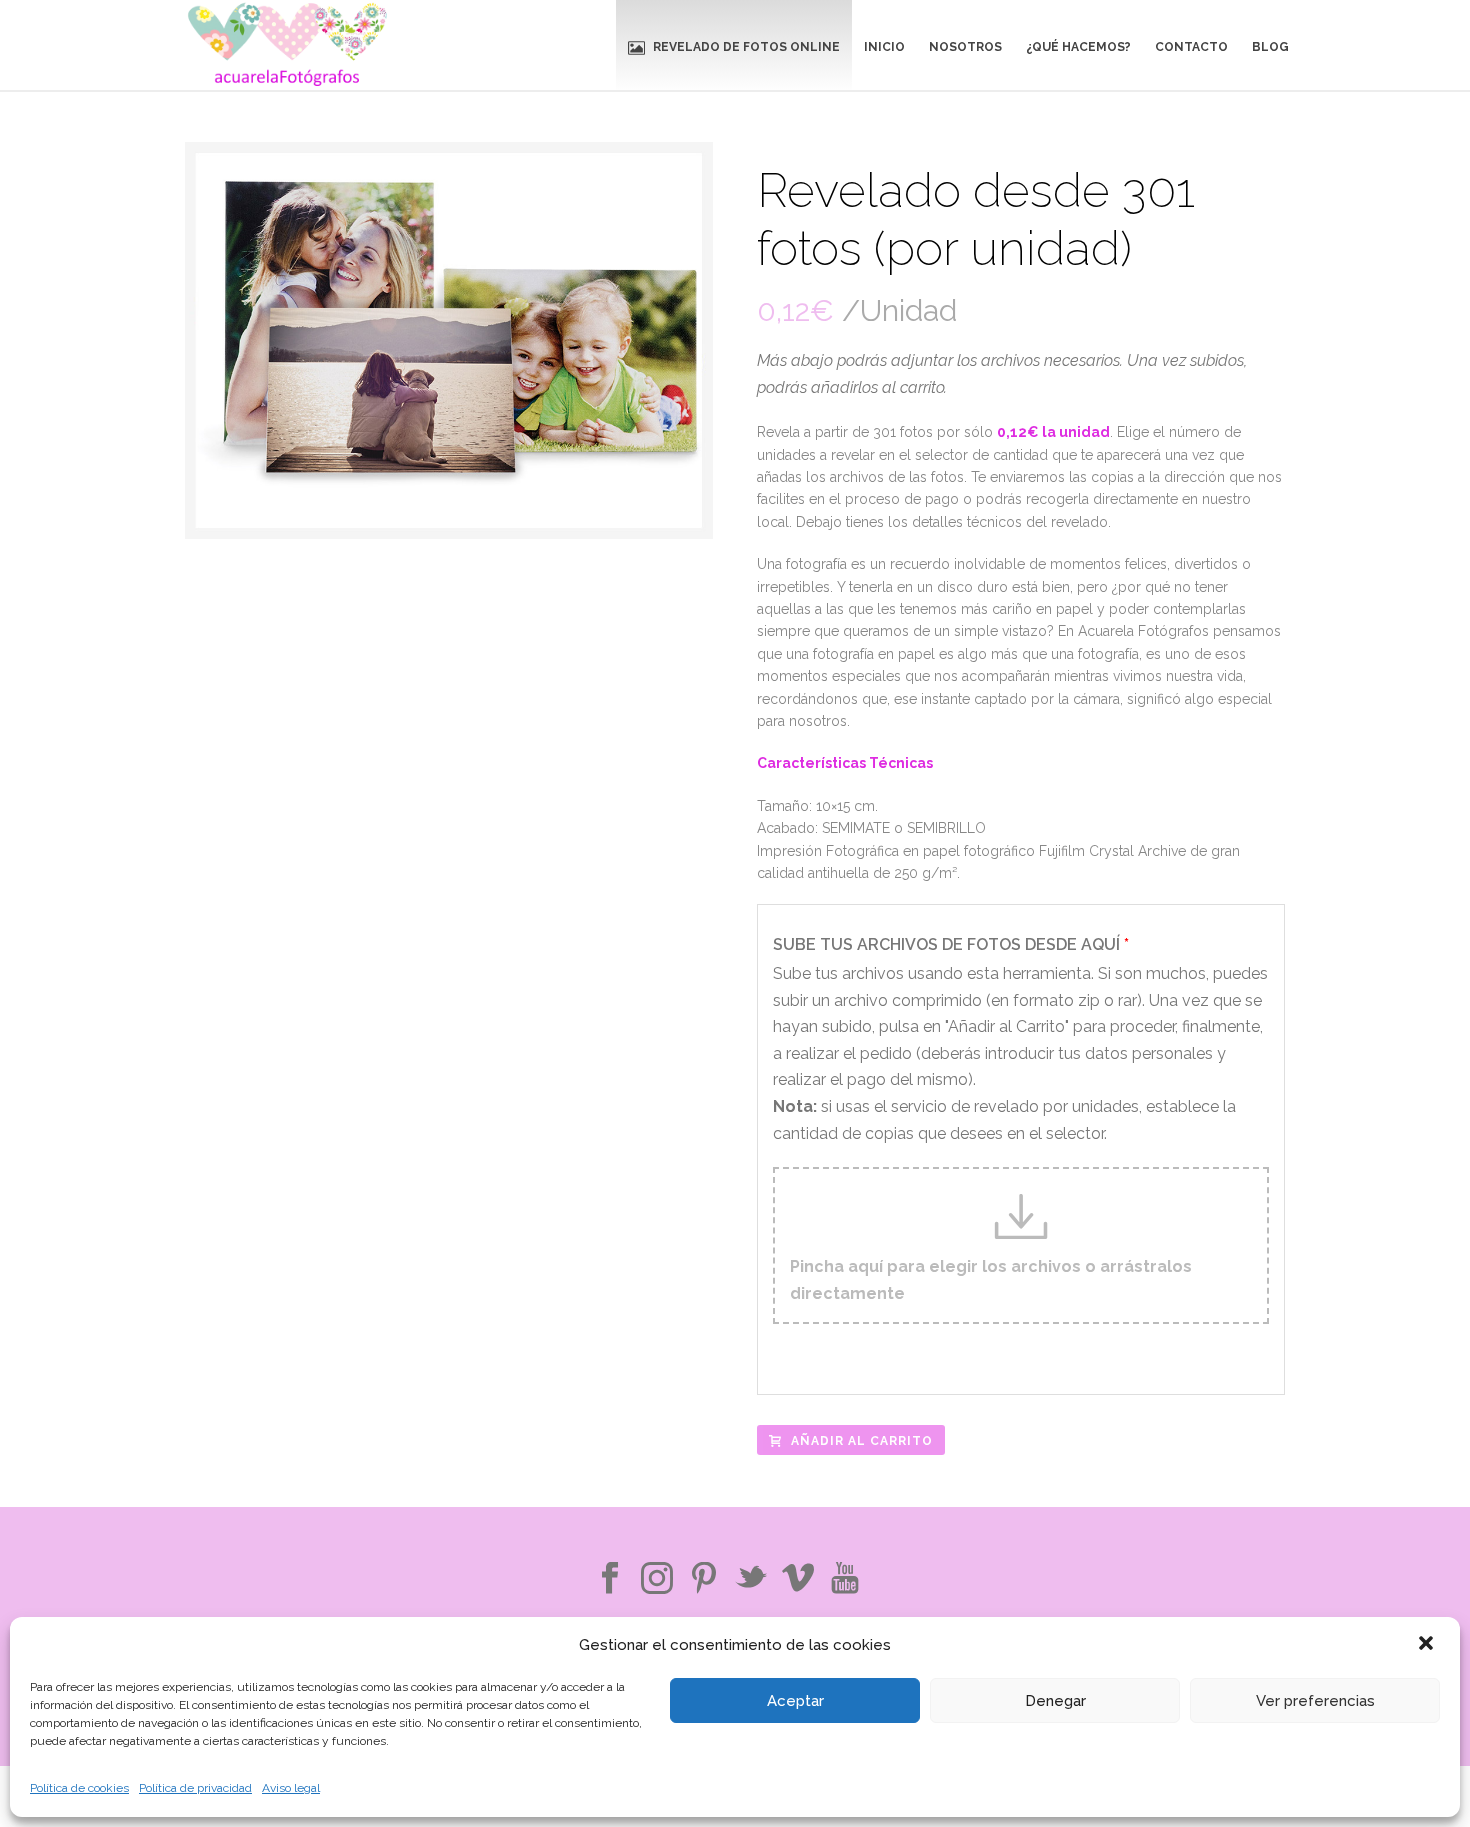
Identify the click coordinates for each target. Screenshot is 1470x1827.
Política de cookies (79, 1788)
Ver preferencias (1315, 1701)
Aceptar (795, 1701)
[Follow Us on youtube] (845, 1579)
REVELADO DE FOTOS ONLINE (746, 47)
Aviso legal (291, 1788)
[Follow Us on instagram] (657, 1579)
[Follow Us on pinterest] (704, 1579)
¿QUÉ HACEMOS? (1078, 47)
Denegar (1055, 1701)
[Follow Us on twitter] (751, 1579)
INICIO (884, 47)
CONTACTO (1191, 47)
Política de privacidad (195, 1788)
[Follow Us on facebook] (610, 1579)
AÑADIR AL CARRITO (862, 1441)
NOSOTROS (965, 47)
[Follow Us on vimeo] (798, 1579)
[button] (1428, 1645)
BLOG (1270, 47)
